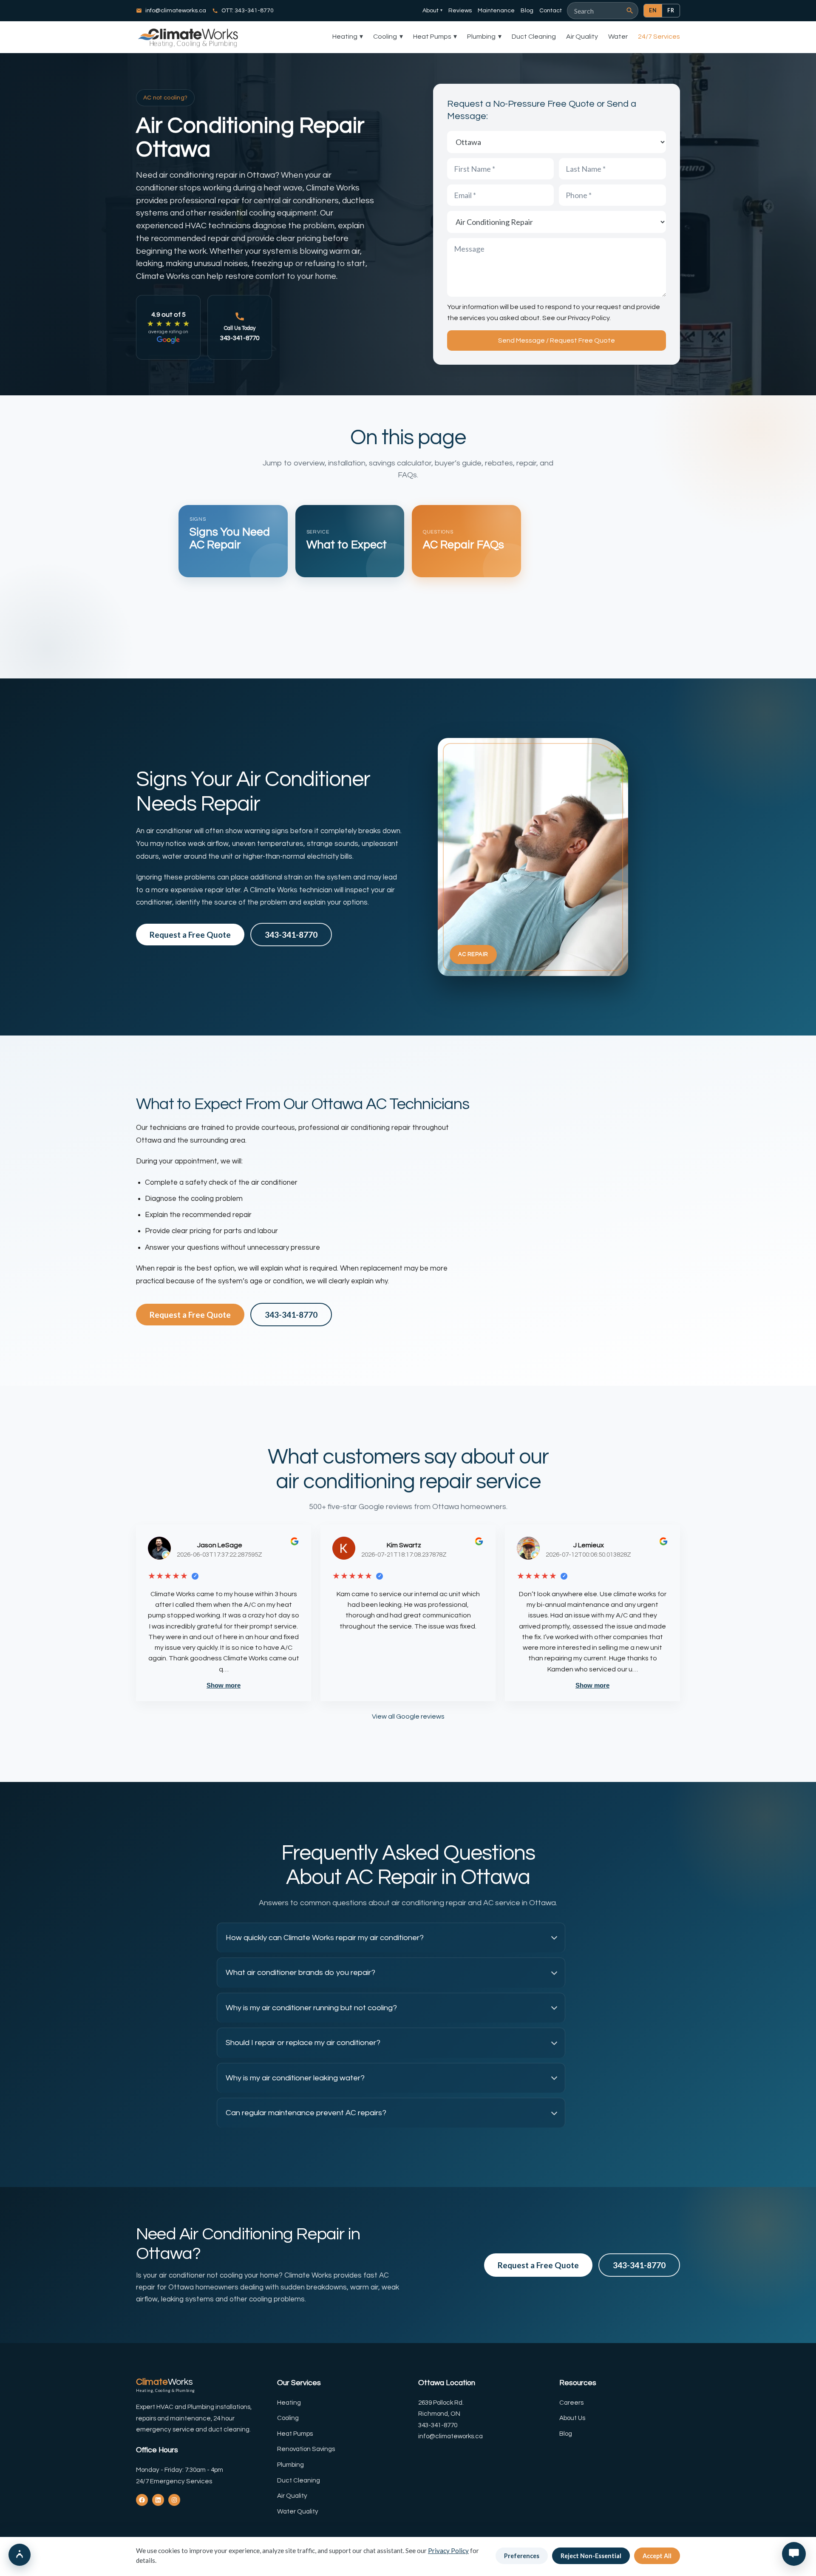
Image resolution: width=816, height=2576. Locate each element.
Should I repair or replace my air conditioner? (303, 2043)
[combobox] (599, 11)
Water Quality (298, 2512)
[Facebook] (142, 2500)
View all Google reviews (408, 1716)
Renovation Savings (306, 2449)
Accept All (657, 2556)
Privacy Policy (589, 318)
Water (618, 37)
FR (671, 10)
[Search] (630, 11)
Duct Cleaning (534, 37)
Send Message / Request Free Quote (557, 340)
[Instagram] (174, 2500)
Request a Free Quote (190, 935)
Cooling (388, 37)
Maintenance (496, 11)
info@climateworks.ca (176, 11)
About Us (572, 2418)
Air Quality (582, 37)
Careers (571, 2403)
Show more (224, 1685)
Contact (551, 11)
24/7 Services (659, 37)
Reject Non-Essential (591, 2556)
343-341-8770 (291, 935)
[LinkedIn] (158, 2500)
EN (653, 10)
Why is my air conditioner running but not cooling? (311, 2008)
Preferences (522, 2556)
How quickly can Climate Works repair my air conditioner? (325, 1938)
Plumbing (484, 37)
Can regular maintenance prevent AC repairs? (306, 2113)
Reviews (460, 11)
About (432, 11)
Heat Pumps (435, 37)
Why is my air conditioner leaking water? (295, 2078)
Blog (527, 11)
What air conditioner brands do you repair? (300, 1973)
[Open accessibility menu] (20, 2555)
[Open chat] (794, 2554)
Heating (348, 37)
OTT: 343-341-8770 (248, 11)
